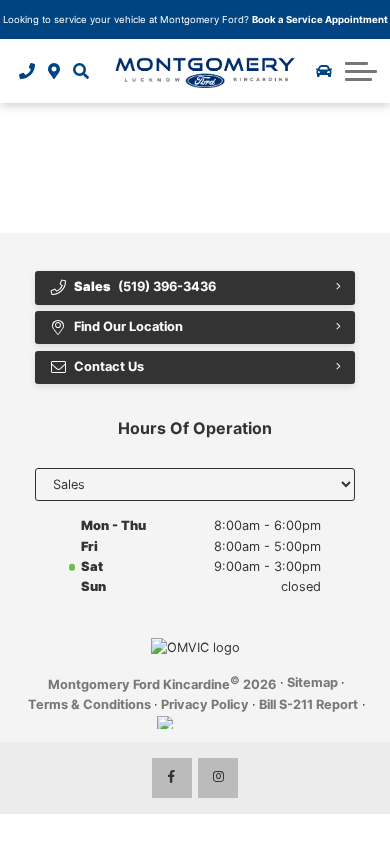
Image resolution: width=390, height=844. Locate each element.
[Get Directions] (54, 71)
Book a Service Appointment (320, 19)
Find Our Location (128, 326)
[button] (80, 71)
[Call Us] (27, 71)
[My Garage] (324, 71)
